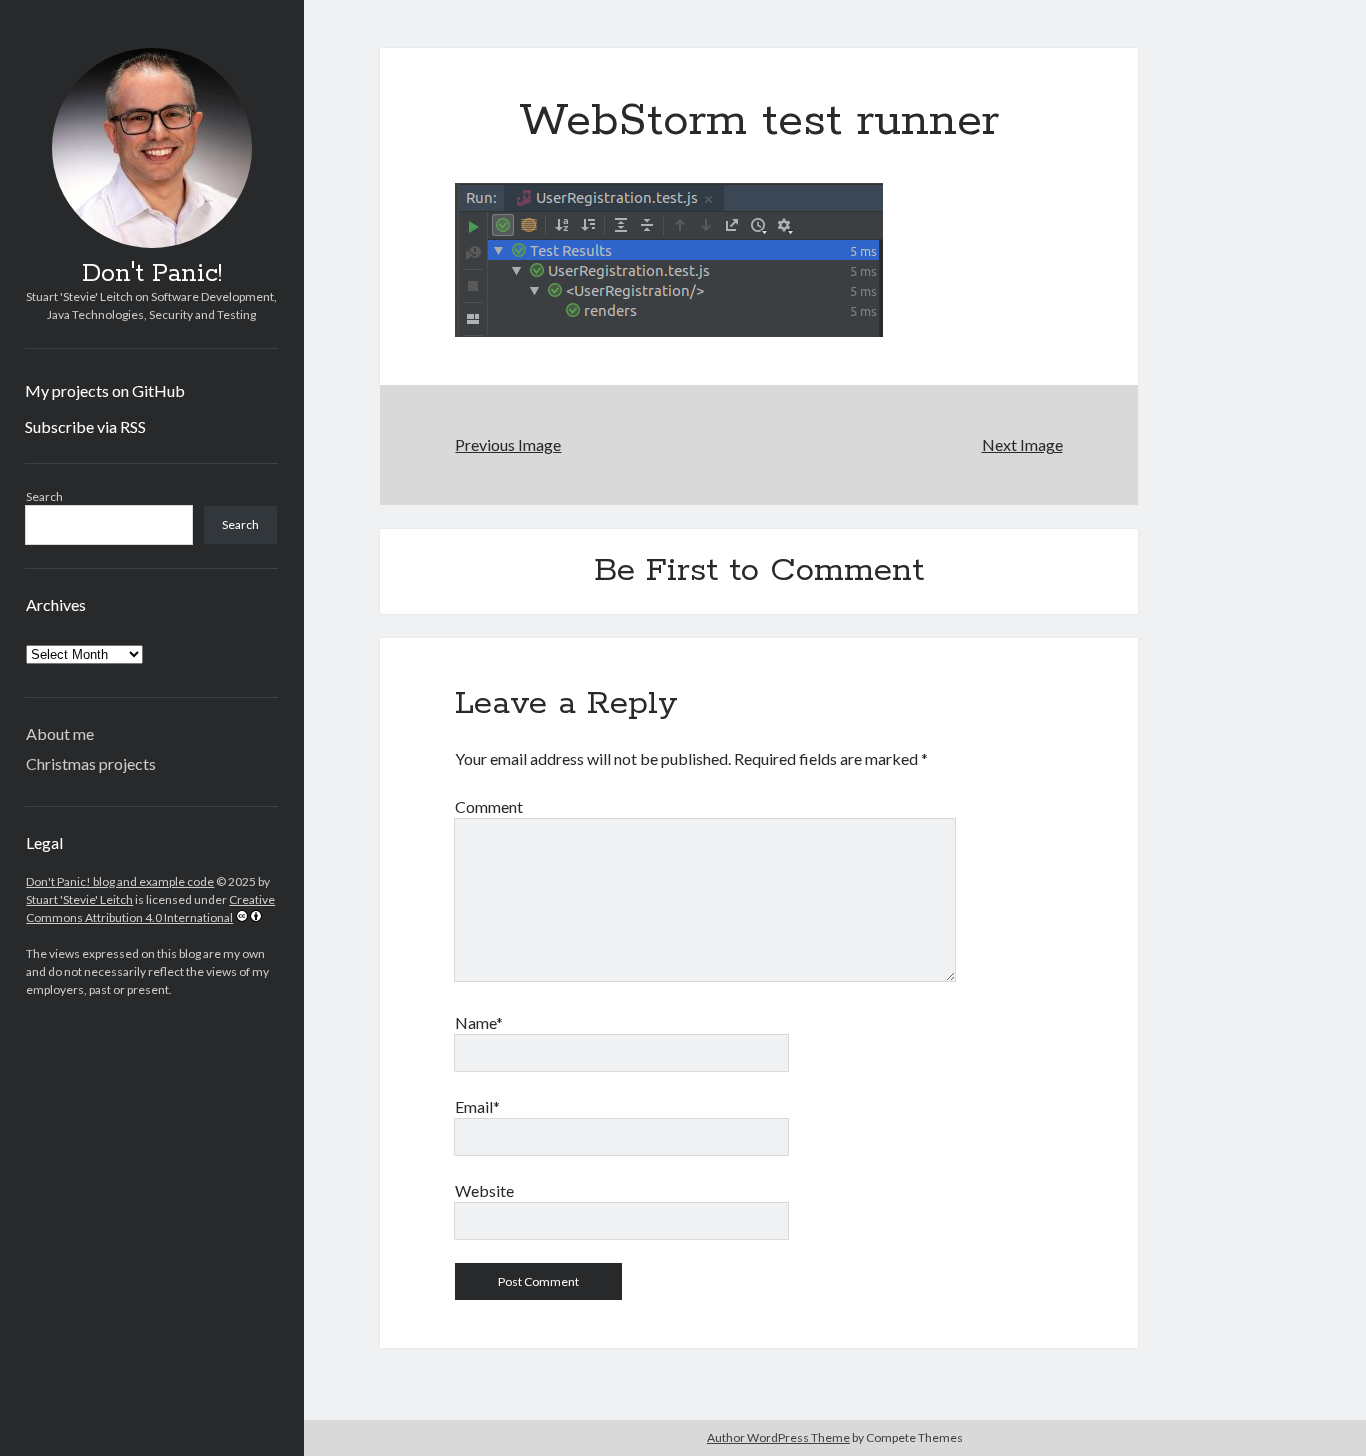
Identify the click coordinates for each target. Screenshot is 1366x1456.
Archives (56, 604)
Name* (479, 1022)
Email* (477, 1106)
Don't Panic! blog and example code (120, 881)
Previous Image (508, 444)
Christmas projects (91, 763)
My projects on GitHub (105, 390)
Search (44, 496)
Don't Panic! (152, 274)
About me (60, 733)
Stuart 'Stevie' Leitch (79, 899)
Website (484, 1190)
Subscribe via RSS (85, 426)
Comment (489, 806)
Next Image (1022, 444)
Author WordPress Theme (778, 1437)
